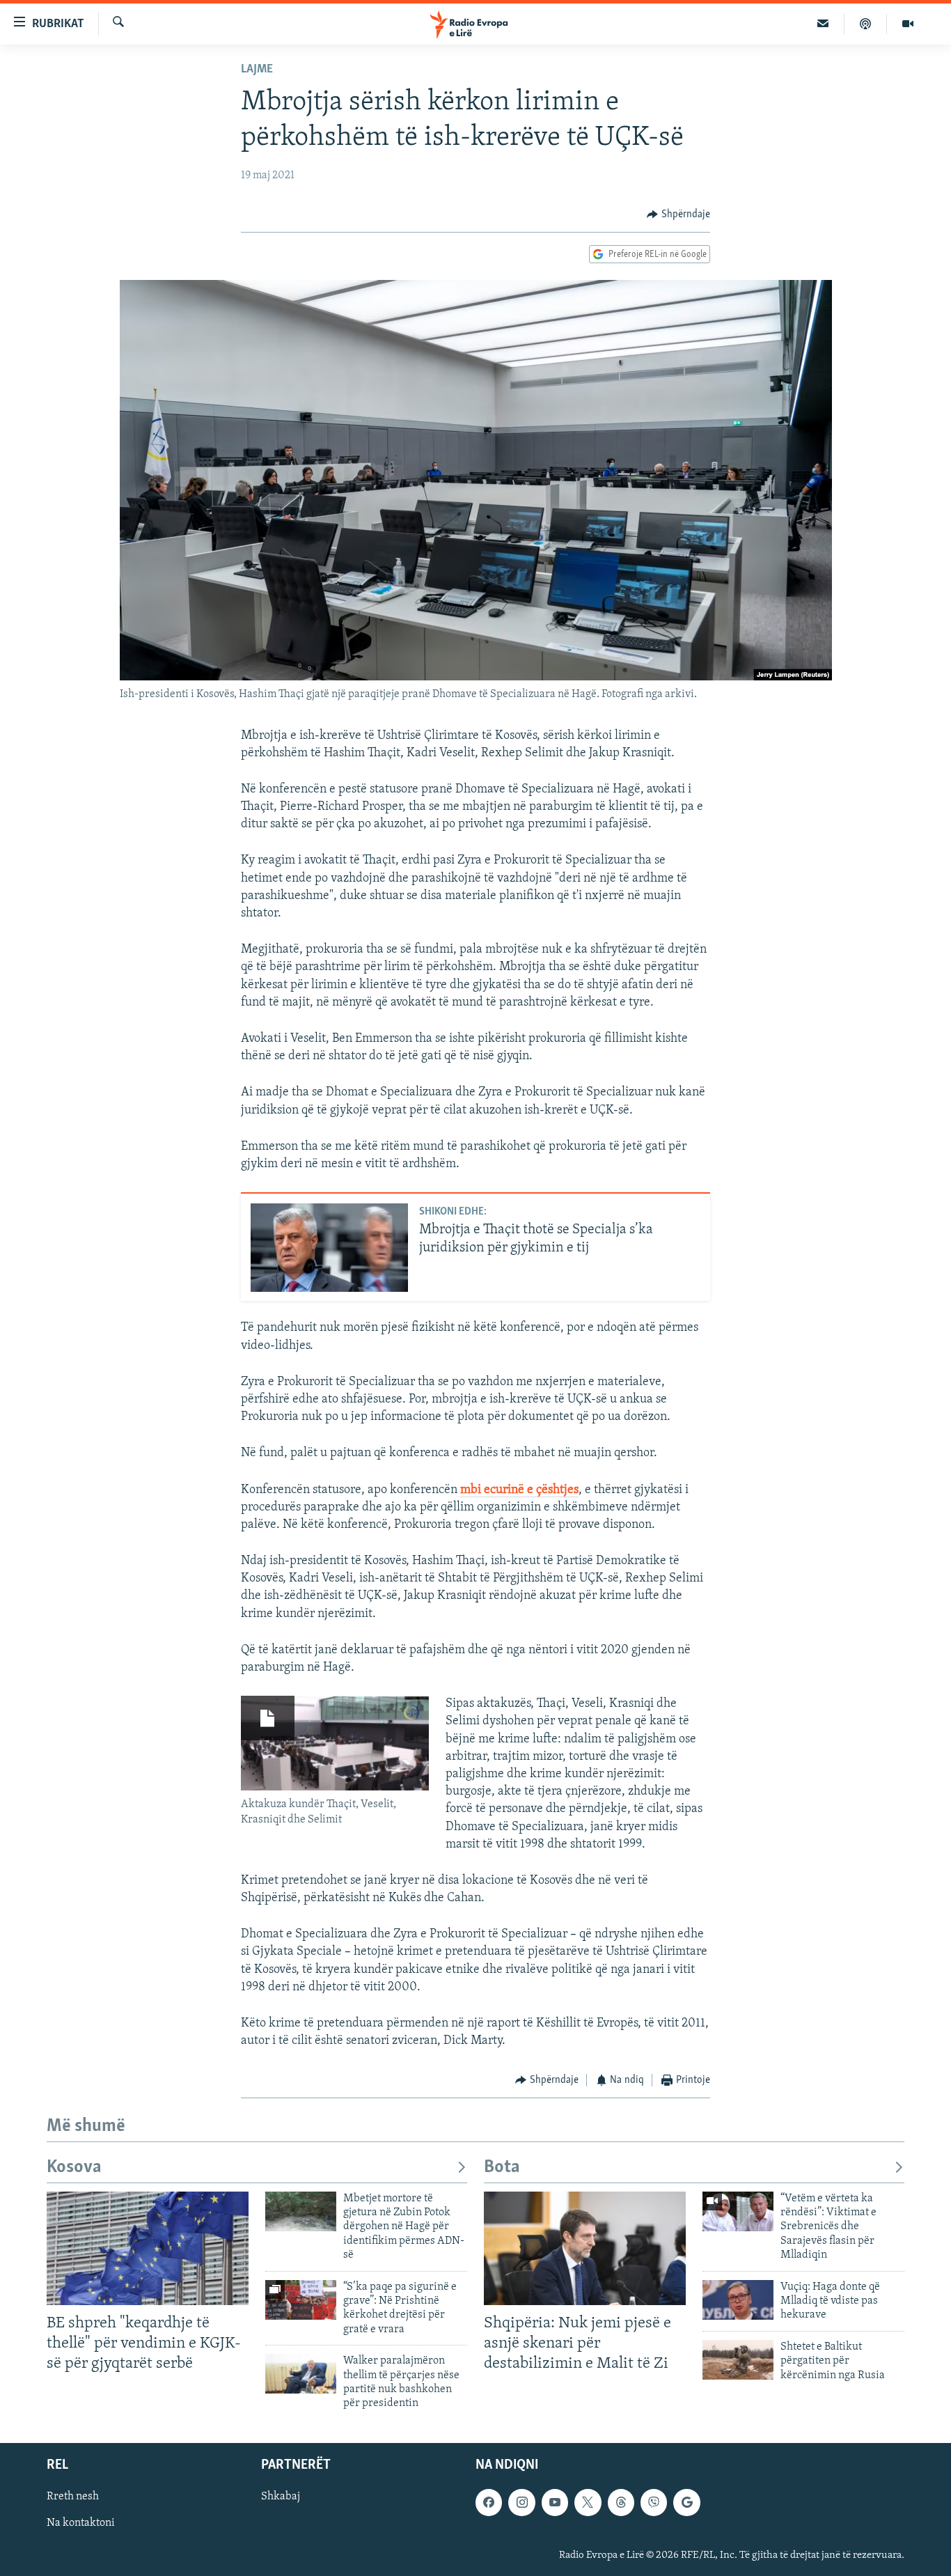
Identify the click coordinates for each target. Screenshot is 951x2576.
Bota (502, 2168)
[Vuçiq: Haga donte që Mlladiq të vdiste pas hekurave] (738, 2300)
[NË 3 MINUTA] (823, 24)
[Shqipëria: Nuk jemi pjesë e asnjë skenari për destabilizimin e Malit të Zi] (585, 2248)
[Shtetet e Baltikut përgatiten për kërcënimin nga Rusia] (738, 2360)
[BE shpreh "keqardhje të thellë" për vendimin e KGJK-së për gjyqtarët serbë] (148, 2248)
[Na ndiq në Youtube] (555, 2502)
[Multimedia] (908, 24)
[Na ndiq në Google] (686, 2502)
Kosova (74, 2168)
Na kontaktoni (81, 2523)
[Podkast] (866, 24)
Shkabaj (281, 2497)
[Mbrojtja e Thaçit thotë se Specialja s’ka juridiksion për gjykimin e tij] (329, 1248)
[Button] (678, 214)
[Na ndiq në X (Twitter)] (588, 2502)
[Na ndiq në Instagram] (521, 2502)
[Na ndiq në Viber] (654, 2502)
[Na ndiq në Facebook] (489, 2502)
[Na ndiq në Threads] (621, 2502)
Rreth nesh (73, 2497)
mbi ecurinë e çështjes (519, 1490)
